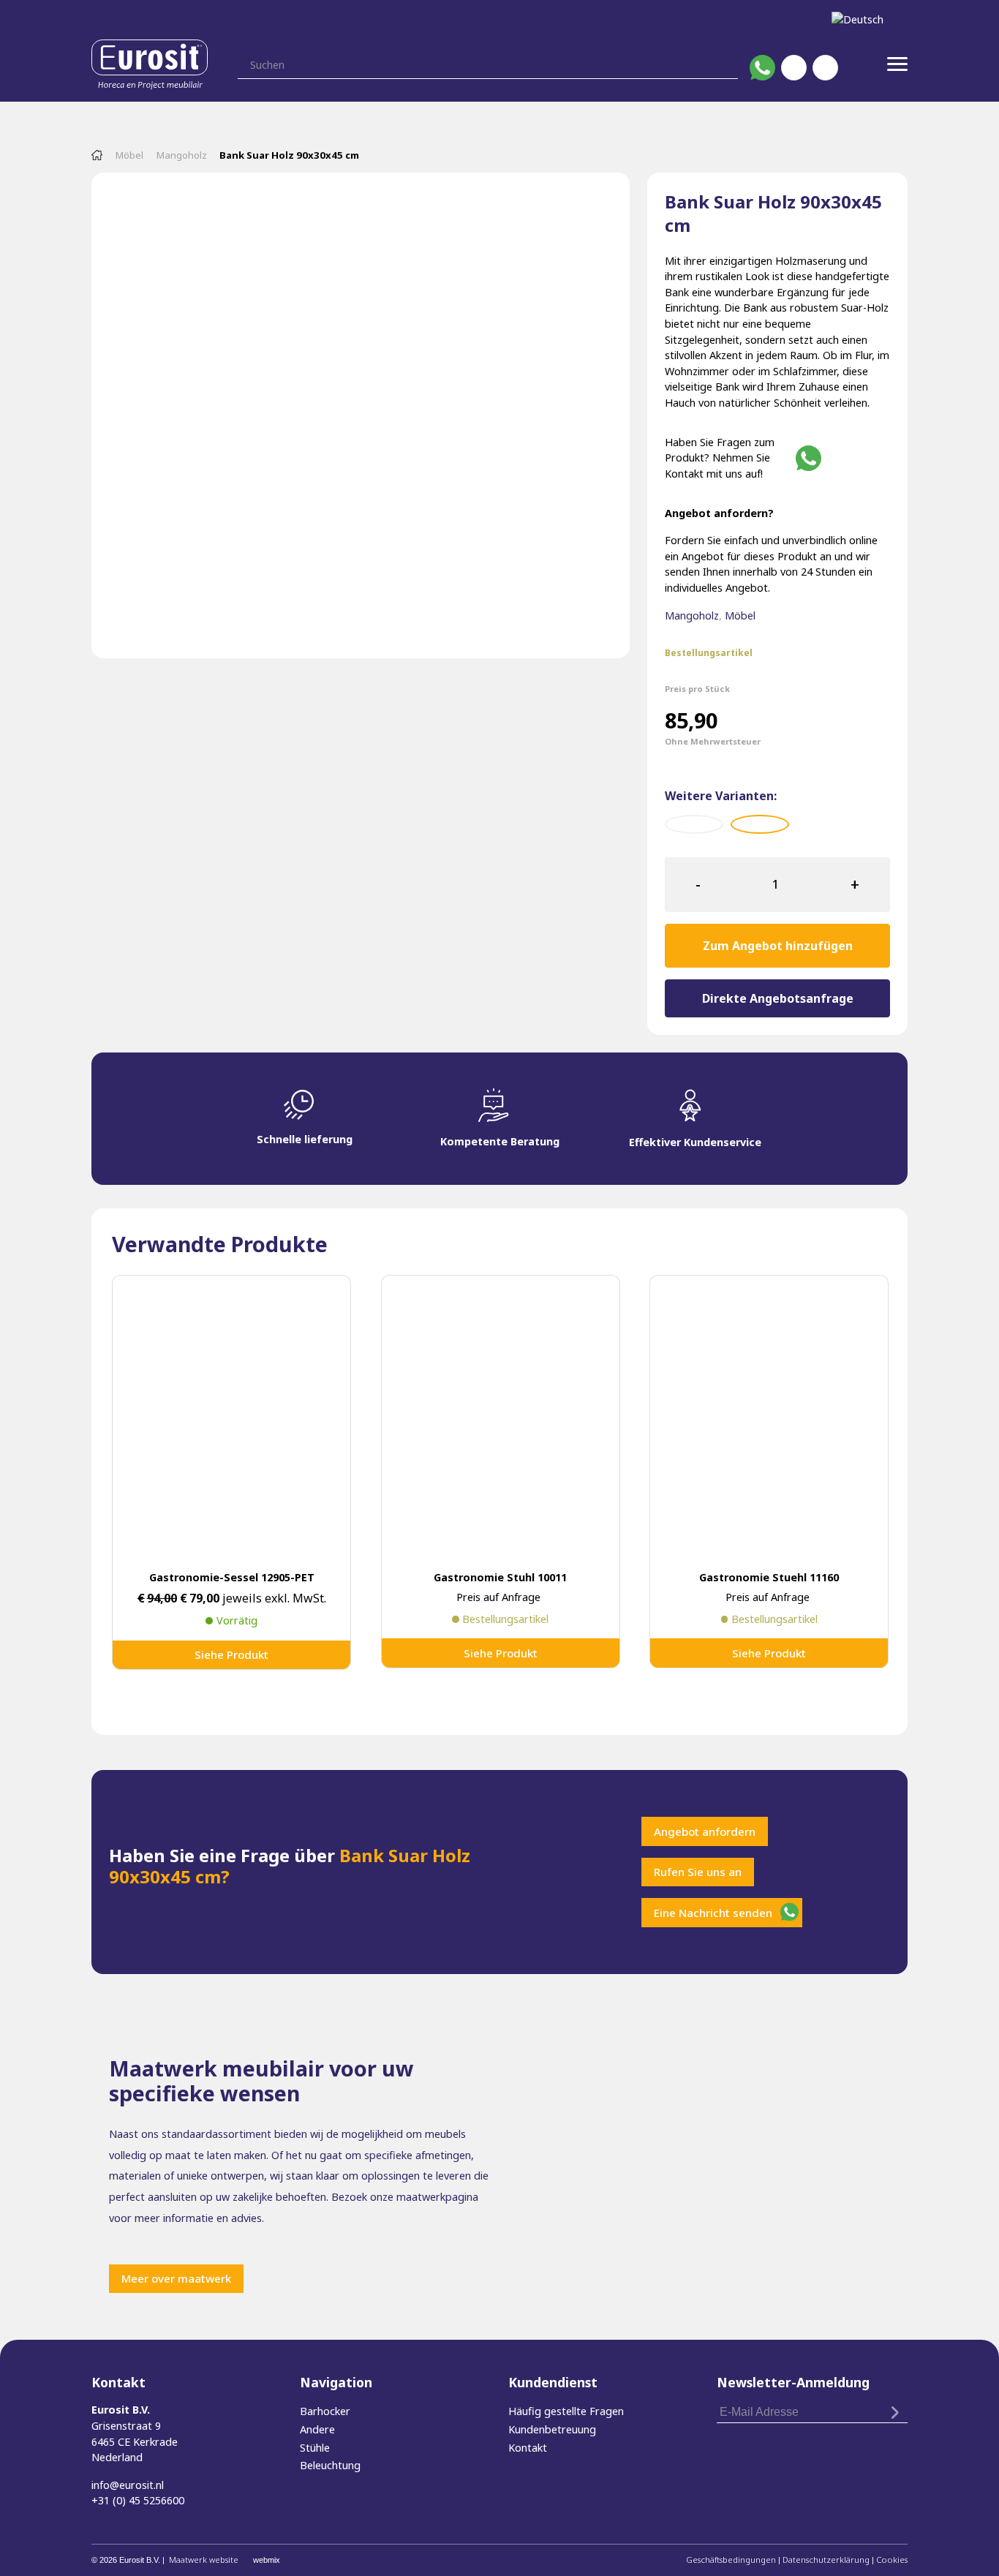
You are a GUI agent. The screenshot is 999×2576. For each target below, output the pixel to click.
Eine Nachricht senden (713, 1913)
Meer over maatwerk (176, 2278)
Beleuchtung (330, 2465)
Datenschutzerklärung (826, 2560)
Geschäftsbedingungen (731, 2560)
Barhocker (325, 2411)
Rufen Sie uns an (698, 1872)
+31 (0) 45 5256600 (138, 2500)
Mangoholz (182, 155)
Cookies (892, 2560)
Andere (317, 2429)
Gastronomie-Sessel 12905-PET (232, 1577)
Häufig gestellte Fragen (566, 2411)
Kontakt (528, 2448)
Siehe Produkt (231, 1654)
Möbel (129, 155)
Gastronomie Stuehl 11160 (769, 1577)
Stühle (315, 2448)
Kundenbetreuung (552, 2429)
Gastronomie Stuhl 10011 (500, 1577)
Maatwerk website (204, 2560)
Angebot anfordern (705, 1831)
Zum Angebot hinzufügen (778, 946)
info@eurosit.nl (128, 2485)
